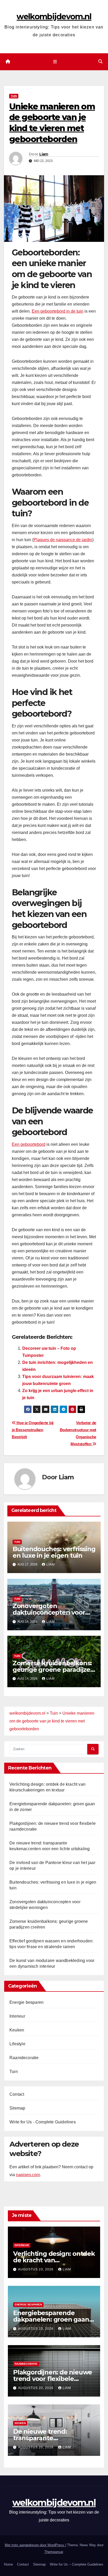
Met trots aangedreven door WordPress (35, 2545)
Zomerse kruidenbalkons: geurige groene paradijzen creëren (53, 1670)
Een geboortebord (29, 1144)
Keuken (17, 2030)
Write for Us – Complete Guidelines (77, 2564)
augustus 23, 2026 (36, 2269)
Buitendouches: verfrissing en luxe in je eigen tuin (54, 1552)
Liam (44, 154)
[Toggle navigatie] (55, 62)
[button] (100, 62)
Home (8, 2564)
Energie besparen (26, 2002)
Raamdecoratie (24, 2058)
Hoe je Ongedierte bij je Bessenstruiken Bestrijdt (33, 1430)
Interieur (17, 2016)
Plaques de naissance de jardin (63, 540)
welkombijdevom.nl (54, 17)
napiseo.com (28, 2175)
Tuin (14, 96)
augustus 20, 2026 (36, 2388)
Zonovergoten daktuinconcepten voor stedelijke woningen (49, 1612)
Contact (17, 2094)
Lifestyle (17, 2044)
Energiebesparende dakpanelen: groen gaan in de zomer (51, 2319)
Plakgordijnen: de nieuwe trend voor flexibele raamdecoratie (53, 2379)
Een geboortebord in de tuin (58, 311)
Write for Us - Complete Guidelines (43, 2122)
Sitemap (17, 2108)
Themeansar (54, 2552)
